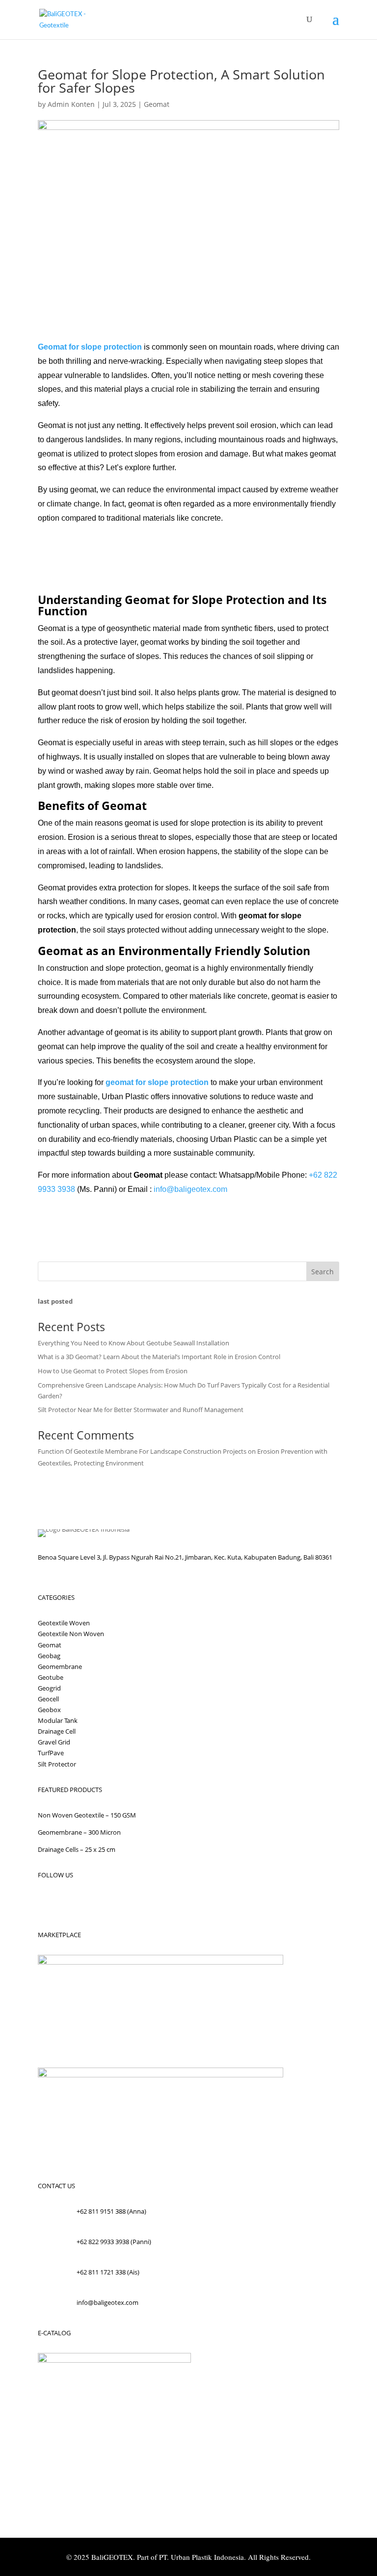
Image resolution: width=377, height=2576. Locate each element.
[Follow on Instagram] (65, 1903)
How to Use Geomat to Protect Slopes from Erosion (113, 1371)
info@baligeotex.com (108, 2302)
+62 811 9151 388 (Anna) (111, 2211)
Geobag (49, 1656)
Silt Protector (57, 1764)
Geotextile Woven (64, 1623)
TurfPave (51, 1753)
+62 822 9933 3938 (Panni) (114, 2242)
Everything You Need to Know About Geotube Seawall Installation (134, 1343)
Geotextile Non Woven (71, 1634)
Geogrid (49, 1688)
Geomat (157, 104)
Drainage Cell (57, 1731)
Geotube (51, 1677)
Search (323, 1272)
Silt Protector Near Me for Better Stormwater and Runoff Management (141, 1410)
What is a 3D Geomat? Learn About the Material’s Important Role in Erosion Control (159, 1357)
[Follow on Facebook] (46, 1903)
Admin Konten (71, 104)
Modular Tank (58, 1720)
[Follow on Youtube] (85, 1903)
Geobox (49, 1710)
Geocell (48, 1699)
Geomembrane (60, 1667)
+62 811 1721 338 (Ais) (108, 2272)
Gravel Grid (54, 1742)
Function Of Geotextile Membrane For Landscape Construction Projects (142, 1451)
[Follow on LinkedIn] (105, 1903)
